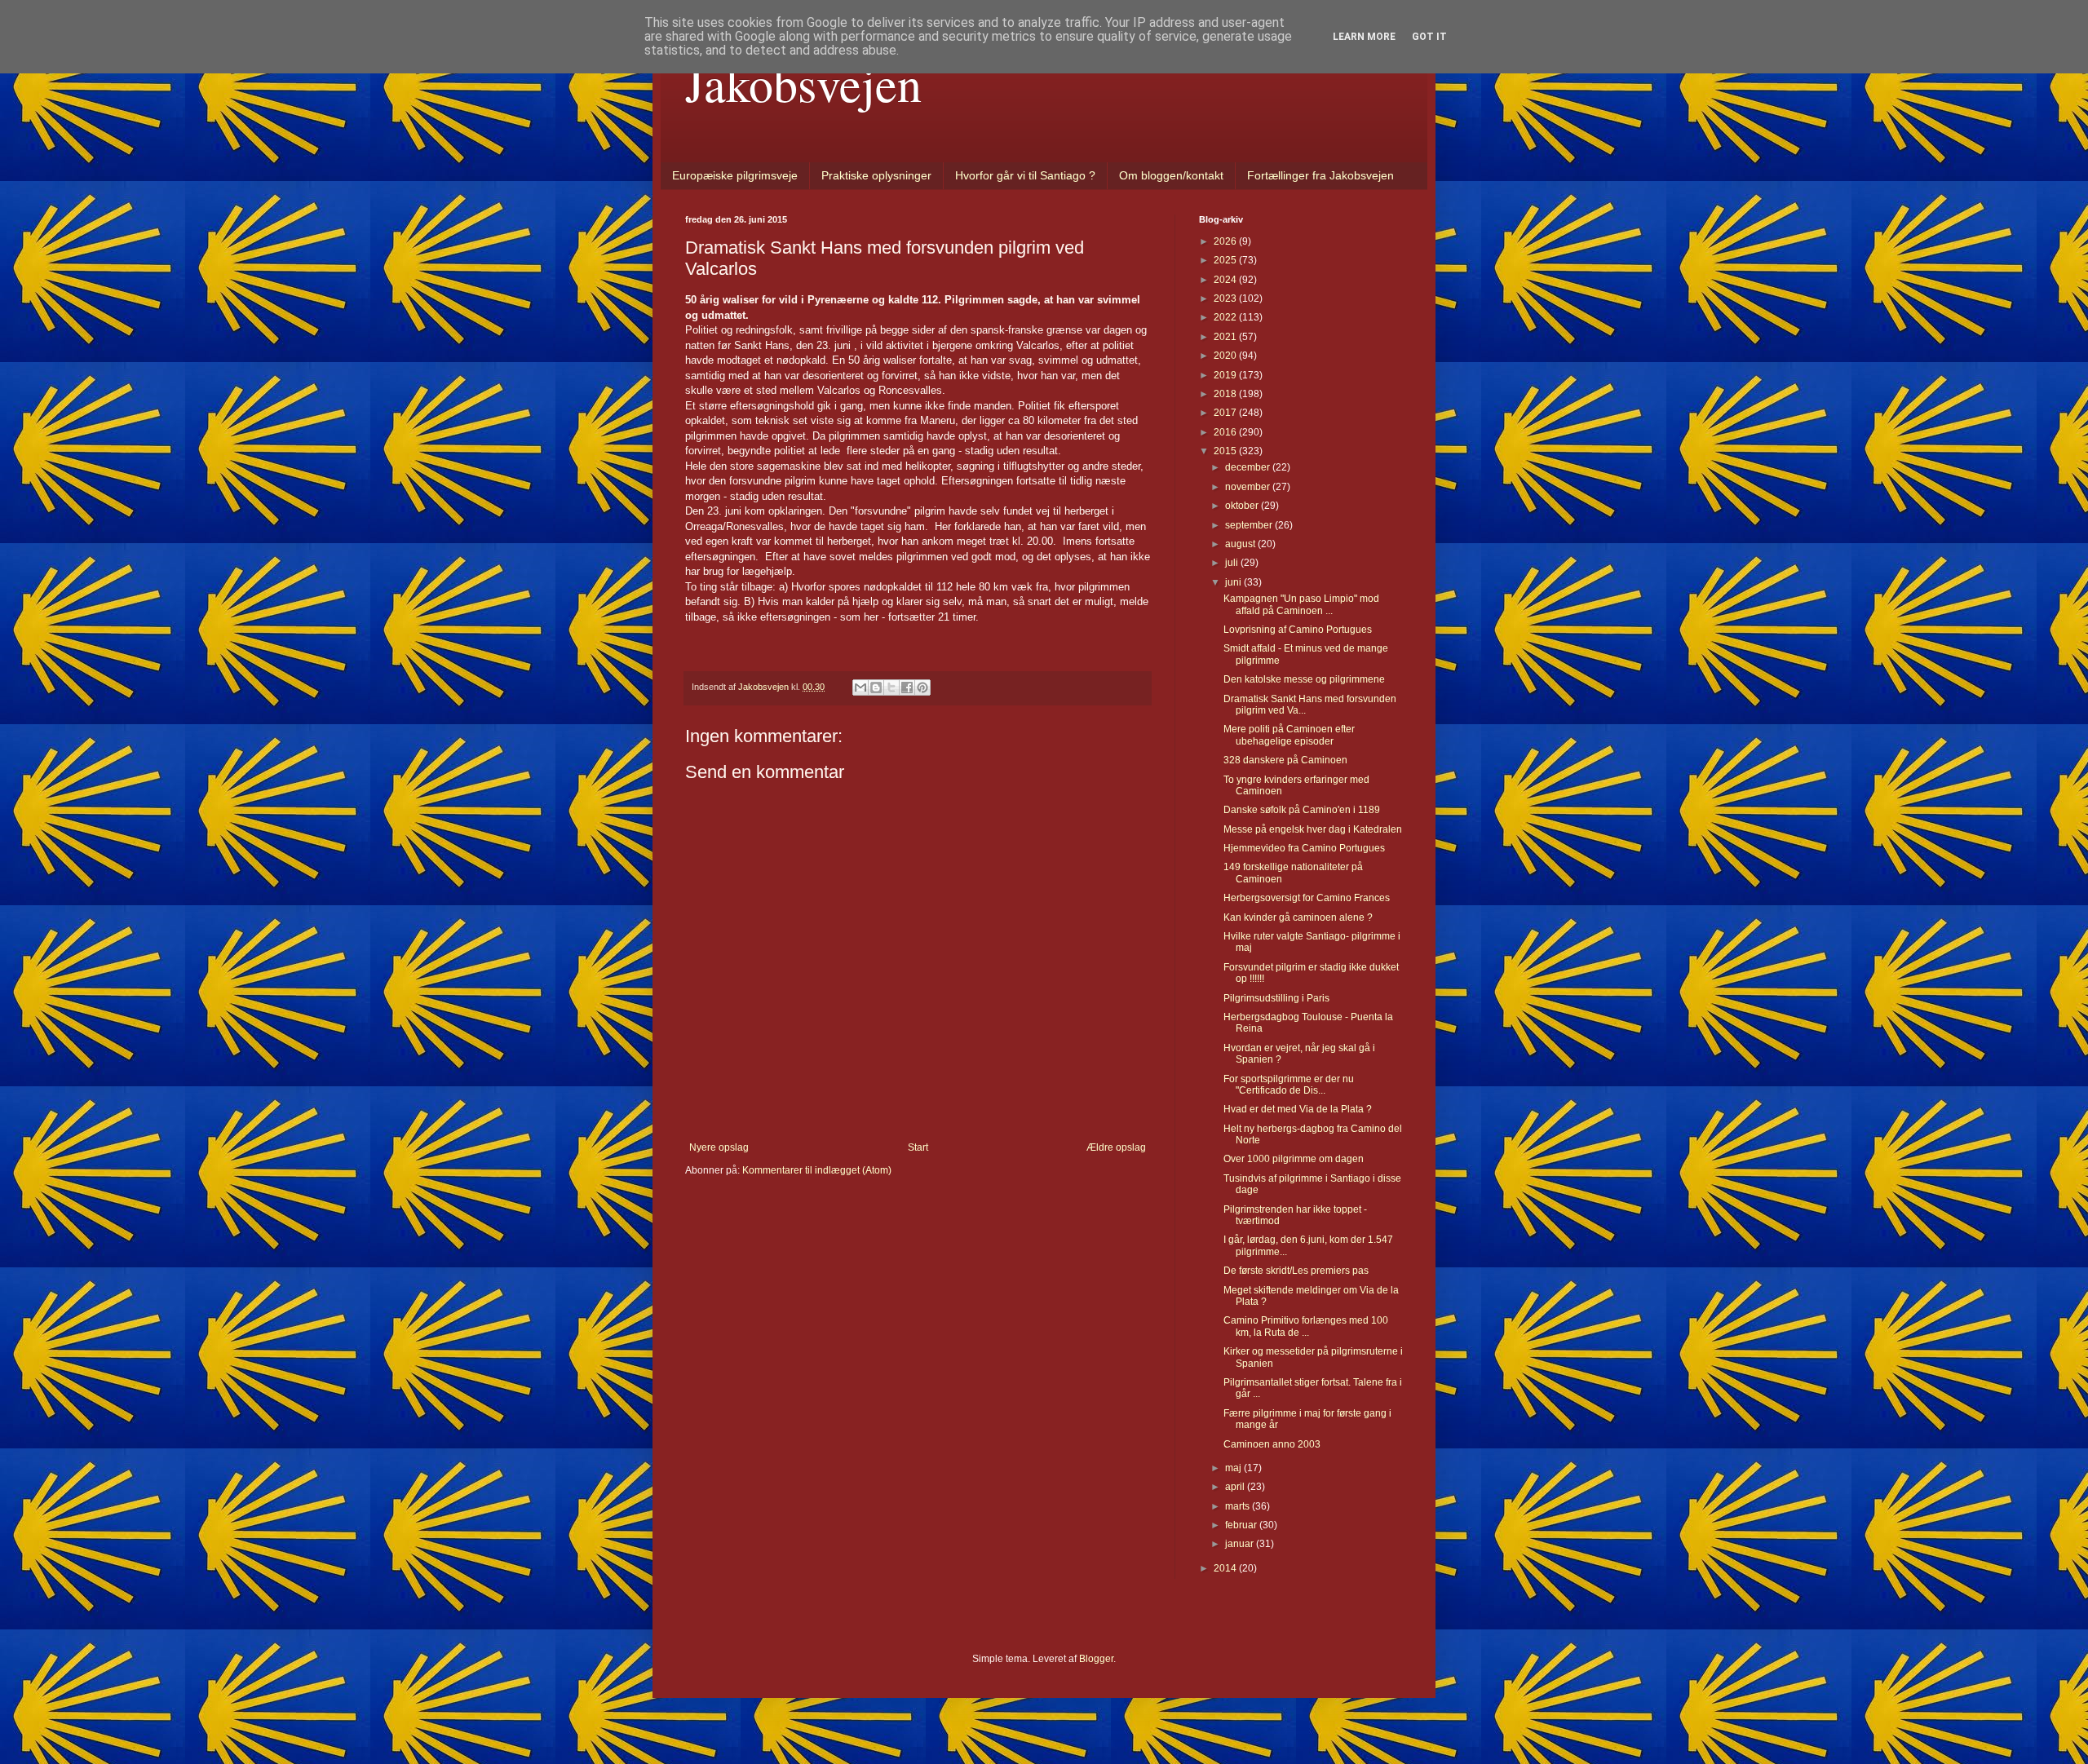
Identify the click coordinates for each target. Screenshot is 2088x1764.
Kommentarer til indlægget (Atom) (817, 1170)
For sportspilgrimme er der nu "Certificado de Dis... (1289, 1085)
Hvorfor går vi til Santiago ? (1025, 175)
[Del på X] (891, 687)
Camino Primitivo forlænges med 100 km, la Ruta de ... (1306, 1326)
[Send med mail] (860, 687)
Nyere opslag (719, 1147)
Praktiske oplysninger (876, 175)
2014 (1226, 1568)
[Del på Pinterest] (922, 687)
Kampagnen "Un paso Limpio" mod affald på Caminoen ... (1301, 604)
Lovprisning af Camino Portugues (1298, 630)
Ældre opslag (1116, 1147)
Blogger (1096, 1659)
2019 (1226, 375)
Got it (1429, 37)
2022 (1226, 317)
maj (1234, 1468)
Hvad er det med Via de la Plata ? (1298, 1109)
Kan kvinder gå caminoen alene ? (1298, 917)
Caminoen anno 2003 (1272, 1444)
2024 (1226, 280)
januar (1241, 1544)
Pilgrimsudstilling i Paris (1276, 998)
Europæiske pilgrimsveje (735, 175)
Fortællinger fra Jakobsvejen (1320, 175)
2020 (1226, 356)
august (1241, 544)
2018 (1226, 394)
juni (1234, 582)
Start (918, 1147)
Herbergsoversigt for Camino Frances (1307, 898)
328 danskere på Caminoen (1285, 760)
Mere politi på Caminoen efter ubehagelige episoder (1289, 735)
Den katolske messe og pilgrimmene (1304, 679)
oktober (1243, 506)
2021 (1226, 337)
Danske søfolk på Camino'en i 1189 (1302, 810)
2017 (1226, 413)
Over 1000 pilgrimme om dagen (1294, 1159)
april (1236, 1487)
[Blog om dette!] (876, 687)
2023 (1226, 298)
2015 (1226, 451)
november (1249, 487)
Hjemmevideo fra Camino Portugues (1304, 848)
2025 (1226, 260)
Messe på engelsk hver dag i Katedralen (1313, 829)
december (1249, 467)
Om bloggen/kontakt (1171, 175)
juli (1233, 563)
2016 (1226, 432)
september (1250, 525)
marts (1239, 1506)
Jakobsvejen (803, 83)
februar (1242, 1525)
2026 (1226, 241)
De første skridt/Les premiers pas (1296, 1271)
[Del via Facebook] (907, 687)
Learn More (1364, 37)
